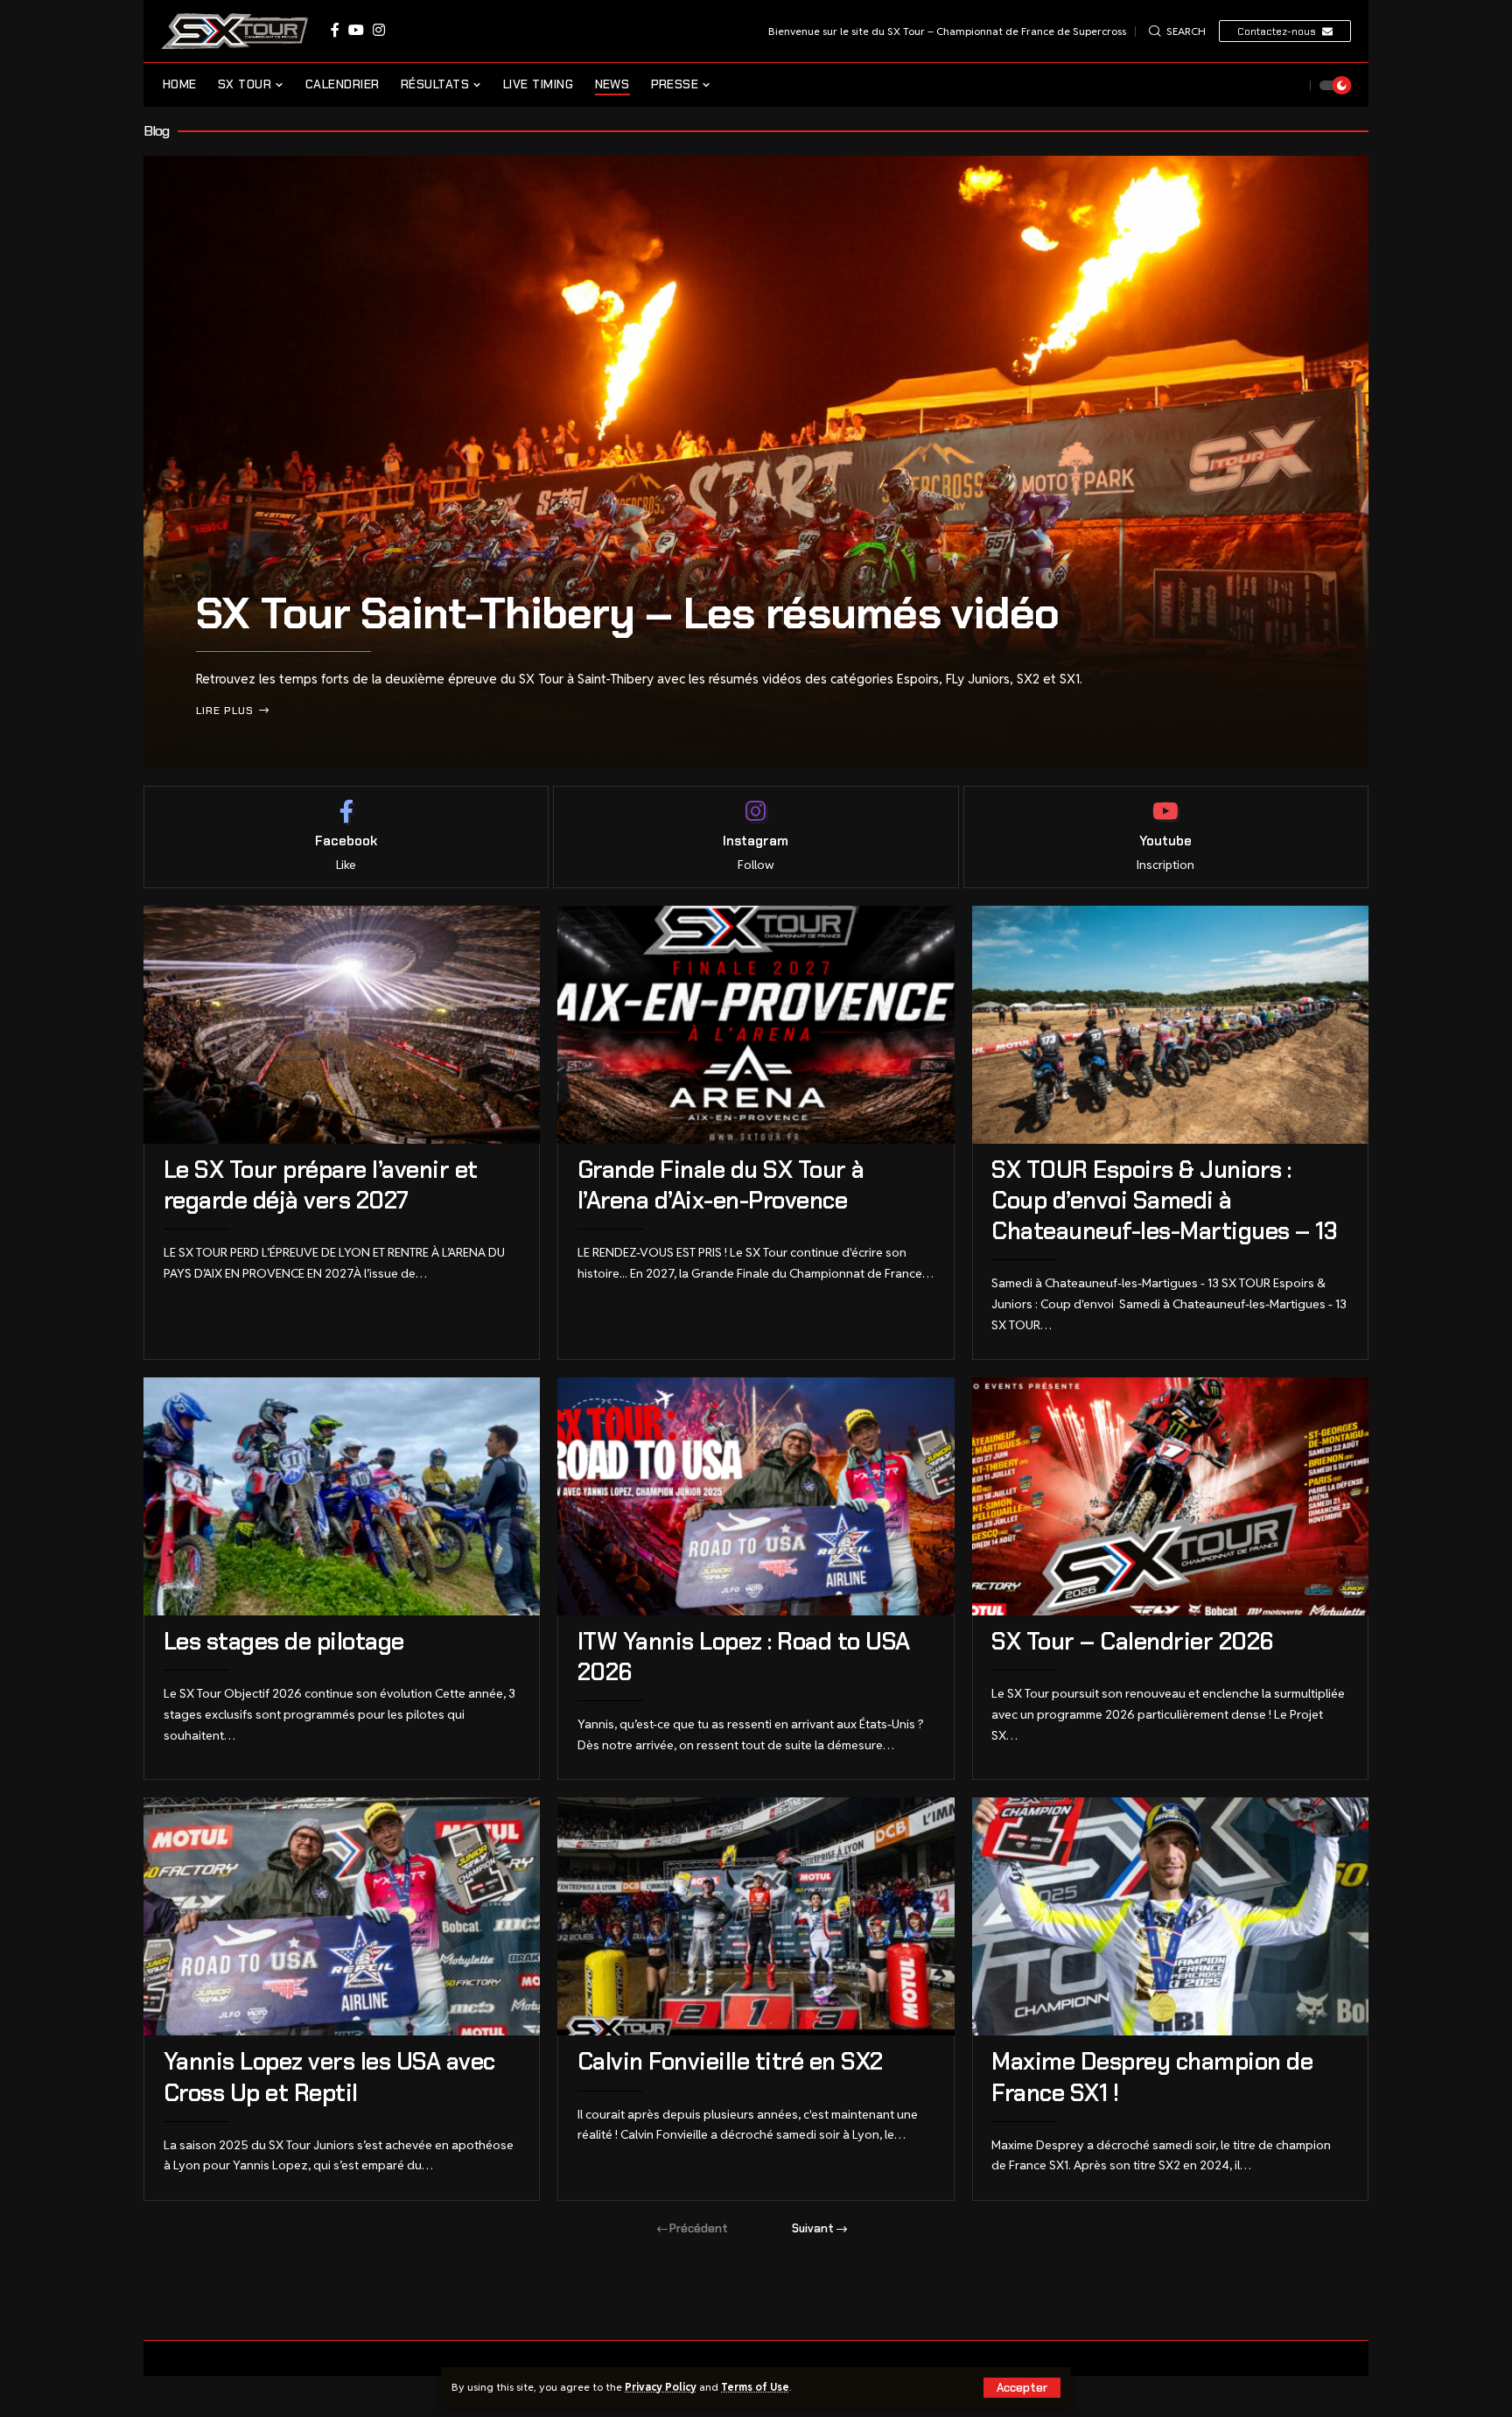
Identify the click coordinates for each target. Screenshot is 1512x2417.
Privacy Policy (661, 2387)
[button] (1022, 2388)
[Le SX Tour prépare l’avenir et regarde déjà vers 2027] (342, 1025)
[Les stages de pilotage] (342, 1496)
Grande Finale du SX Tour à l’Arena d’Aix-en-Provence (721, 1185)
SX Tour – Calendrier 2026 (1133, 1641)
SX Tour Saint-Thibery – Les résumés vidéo (627, 613)
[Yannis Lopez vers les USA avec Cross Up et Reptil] (342, 1916)
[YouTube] (356, 30)
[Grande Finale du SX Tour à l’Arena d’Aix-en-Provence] (756, 1025)
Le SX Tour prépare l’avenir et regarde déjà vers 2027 (321, 1185)
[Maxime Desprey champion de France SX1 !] (1170, 1916)
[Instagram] (379, 30)
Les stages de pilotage (284, 1641)
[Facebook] (335, 30)
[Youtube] (1166, 837)
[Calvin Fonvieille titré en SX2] (756, 1916)
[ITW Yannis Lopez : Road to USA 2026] (756, 1496)
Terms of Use (755, 2387)
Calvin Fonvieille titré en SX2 (730, 2061)
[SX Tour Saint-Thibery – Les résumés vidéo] (756, 462)
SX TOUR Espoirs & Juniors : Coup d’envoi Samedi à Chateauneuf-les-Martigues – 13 (1167, 1200)
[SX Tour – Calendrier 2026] (1170, 1496)
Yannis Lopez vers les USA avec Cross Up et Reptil (329, 2077)
